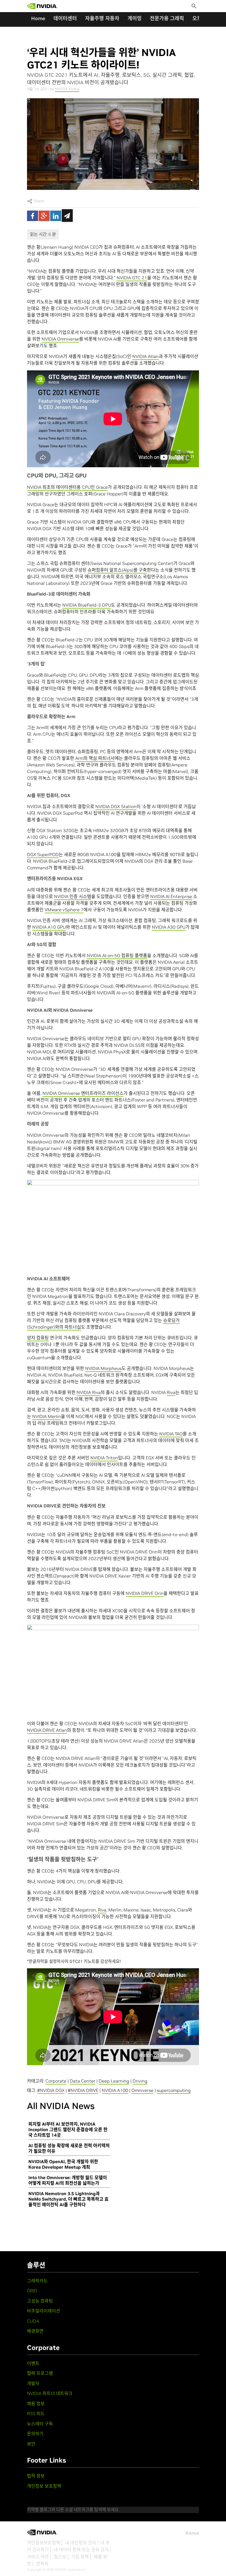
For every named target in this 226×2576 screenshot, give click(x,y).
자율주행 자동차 (102, 18)
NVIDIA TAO (171, 1434)
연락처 (42, 2564)
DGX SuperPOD (43, 854)
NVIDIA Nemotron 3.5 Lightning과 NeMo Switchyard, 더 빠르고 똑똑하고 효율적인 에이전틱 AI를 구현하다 (68, 2199)
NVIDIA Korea (67, 89)
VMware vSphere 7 (64, 910)
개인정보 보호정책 (44, 2486)
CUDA (33, 2321)
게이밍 (135, 18)
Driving (140, 2081)
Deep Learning (114, 2081)
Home (38, 18)
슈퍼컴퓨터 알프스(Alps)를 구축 (117, 570)
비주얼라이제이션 (44, 2311)
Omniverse (142, 2090)
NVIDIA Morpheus (103, 1368)
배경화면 (35, 2331)
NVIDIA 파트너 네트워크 (50, 2393)
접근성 (60, 2557)
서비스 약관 (38, 2557)
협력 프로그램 (40, 2373)
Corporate (56, 2081)
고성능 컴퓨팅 (40, 2301)
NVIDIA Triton (104, 1458)
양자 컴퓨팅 (38, 1338)
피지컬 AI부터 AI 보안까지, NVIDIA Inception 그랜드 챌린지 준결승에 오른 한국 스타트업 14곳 (68, 2129)
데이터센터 (65, 18)
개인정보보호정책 (44, 2543)
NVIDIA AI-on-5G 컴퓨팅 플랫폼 (117, 955)
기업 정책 (80, 2557)
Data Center (83, 2081)
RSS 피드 (36, 2413)
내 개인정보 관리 (81, 2543)
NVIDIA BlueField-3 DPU (87, 605)
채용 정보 (36, 2404)
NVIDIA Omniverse (60, 339)
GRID (32, 2291)
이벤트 (33, 2363)
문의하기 (35, 2434)
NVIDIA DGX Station (116, 806)
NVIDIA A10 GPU (49, 927)
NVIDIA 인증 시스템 (73, 896)
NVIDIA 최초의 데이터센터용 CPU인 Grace (67, 487)
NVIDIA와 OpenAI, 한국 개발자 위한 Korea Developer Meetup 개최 (63, 2164)
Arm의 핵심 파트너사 (95, 758)
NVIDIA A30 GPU (169, 927)
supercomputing (174, 2090)
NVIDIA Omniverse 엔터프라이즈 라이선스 (83, 1093)
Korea (192, 2533)
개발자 (33, 2383)
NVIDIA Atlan (146, 356)
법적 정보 (36, 2476)
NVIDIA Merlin (47, 1416)
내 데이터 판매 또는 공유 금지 (81, 2550)
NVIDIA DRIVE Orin (145, 1593)
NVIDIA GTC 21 (132, 278)
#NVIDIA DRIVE (83, 2090)
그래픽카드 (37, 2281)
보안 (31, 2444)
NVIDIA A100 (115, 2090)
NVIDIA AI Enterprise (171, 896)
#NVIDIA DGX (51, 2090)
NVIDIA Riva (89, 1392)
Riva (171, 1392)
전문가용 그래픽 (167, 18)
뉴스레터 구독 (40, 2424)
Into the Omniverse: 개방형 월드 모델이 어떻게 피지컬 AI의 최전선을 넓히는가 (68, 2180)
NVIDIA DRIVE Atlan (47, 1730)
